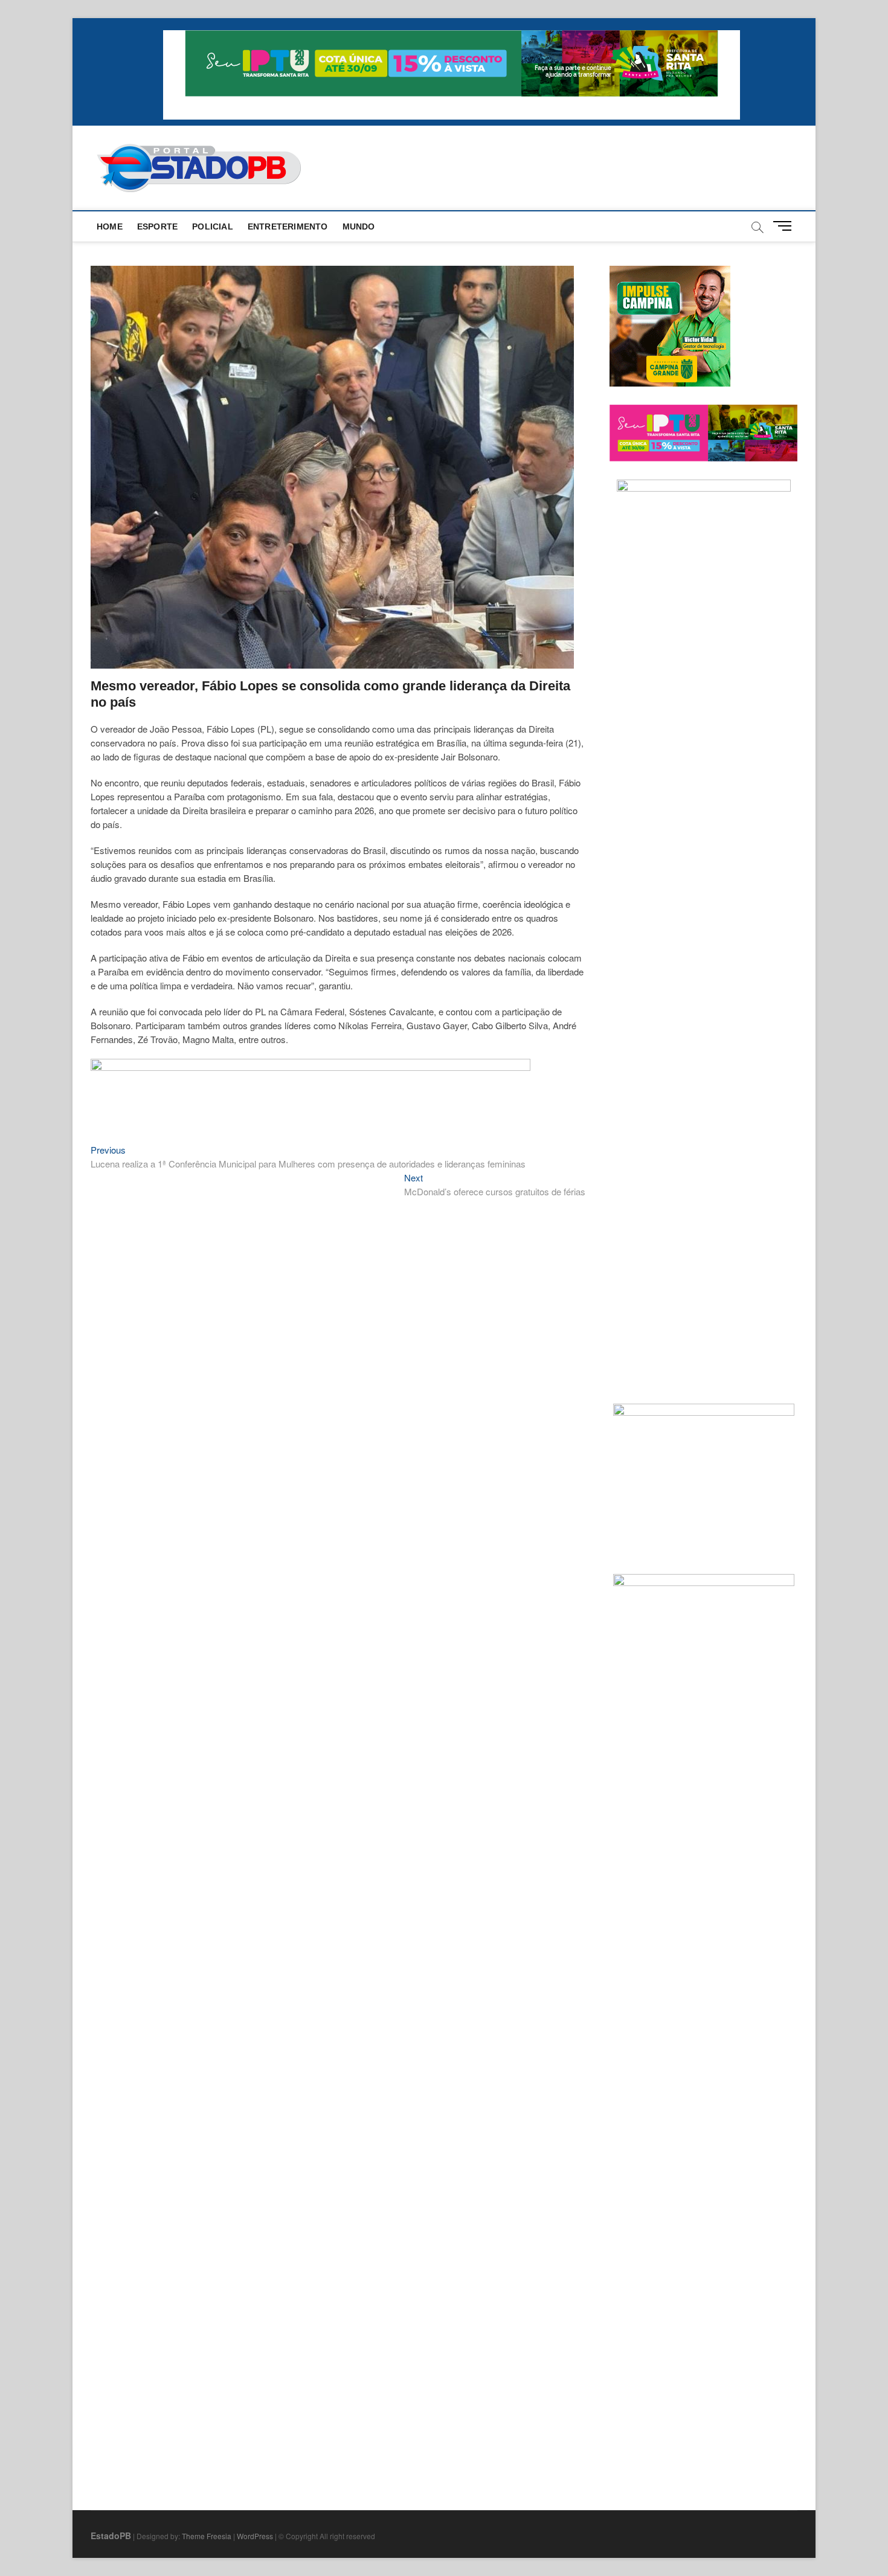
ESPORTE (157, 226)
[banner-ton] (310, 1065)
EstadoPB (111, 2536)
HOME (110, 226)
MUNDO (359, 226)
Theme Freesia (207, 2536)
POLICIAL (213, 226)
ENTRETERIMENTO (288, 226)
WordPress (255, 2536)
